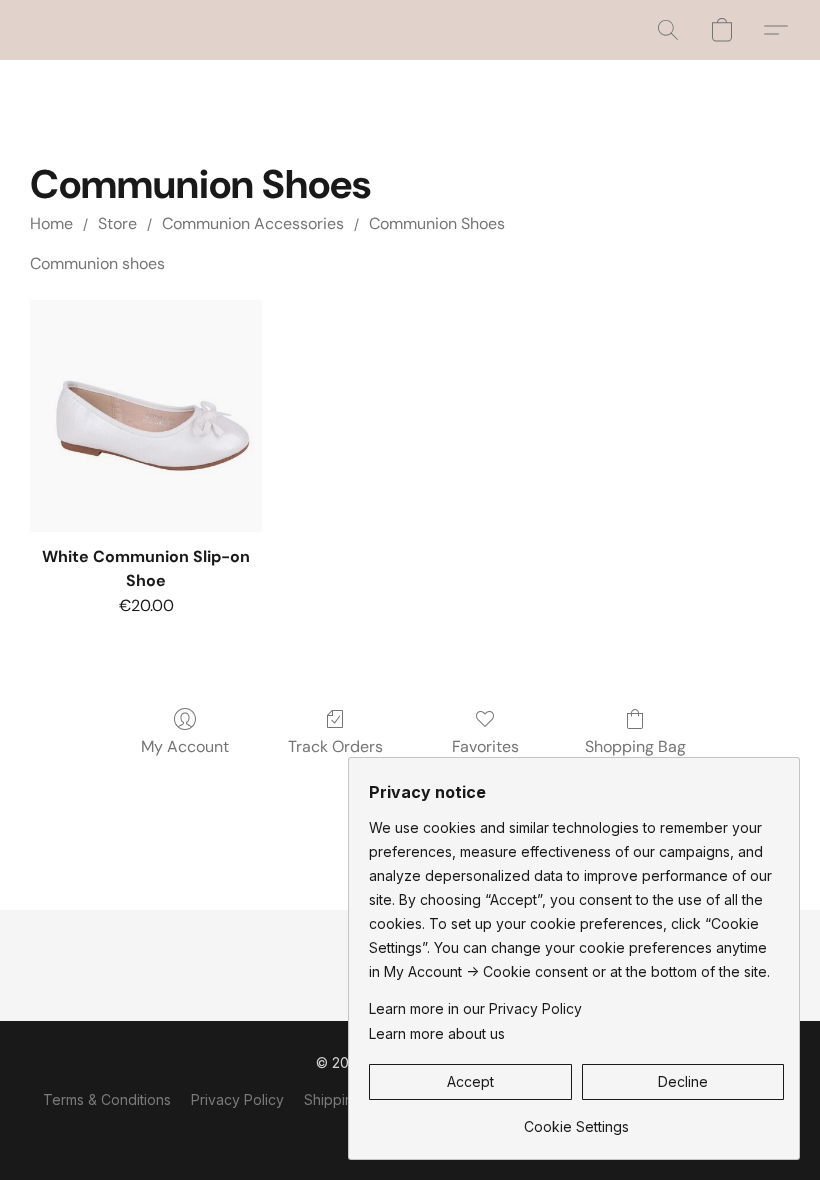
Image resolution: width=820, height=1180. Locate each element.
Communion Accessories (253, 223)
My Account (185, 746)
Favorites (485, 746)
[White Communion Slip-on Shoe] (146, 416)
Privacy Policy (237, 1099)
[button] (668, 30)
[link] (576, 1119)
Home (51, 223)
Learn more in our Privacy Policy (475, 1008)
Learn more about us (437, 1033)
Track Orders (335, 746)
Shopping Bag (635, 746)
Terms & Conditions (107, 1099)
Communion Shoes (437, 223)
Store (117, 223)
